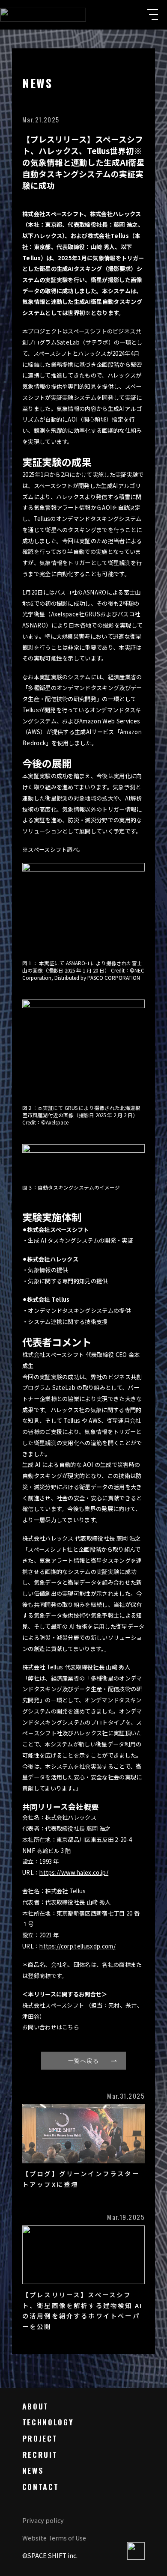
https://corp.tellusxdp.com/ (78, 1946)
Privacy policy (43, 2520)
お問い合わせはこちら (51, 2027)
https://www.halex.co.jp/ (74, 1873)
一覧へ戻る (83, 2060)
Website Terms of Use (54, 2538)
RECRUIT (40, 2454)
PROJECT (40, 2438)
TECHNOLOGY (48, 2422)
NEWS (33, 2470)
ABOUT (36, 2406)
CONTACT (40, 2487)
